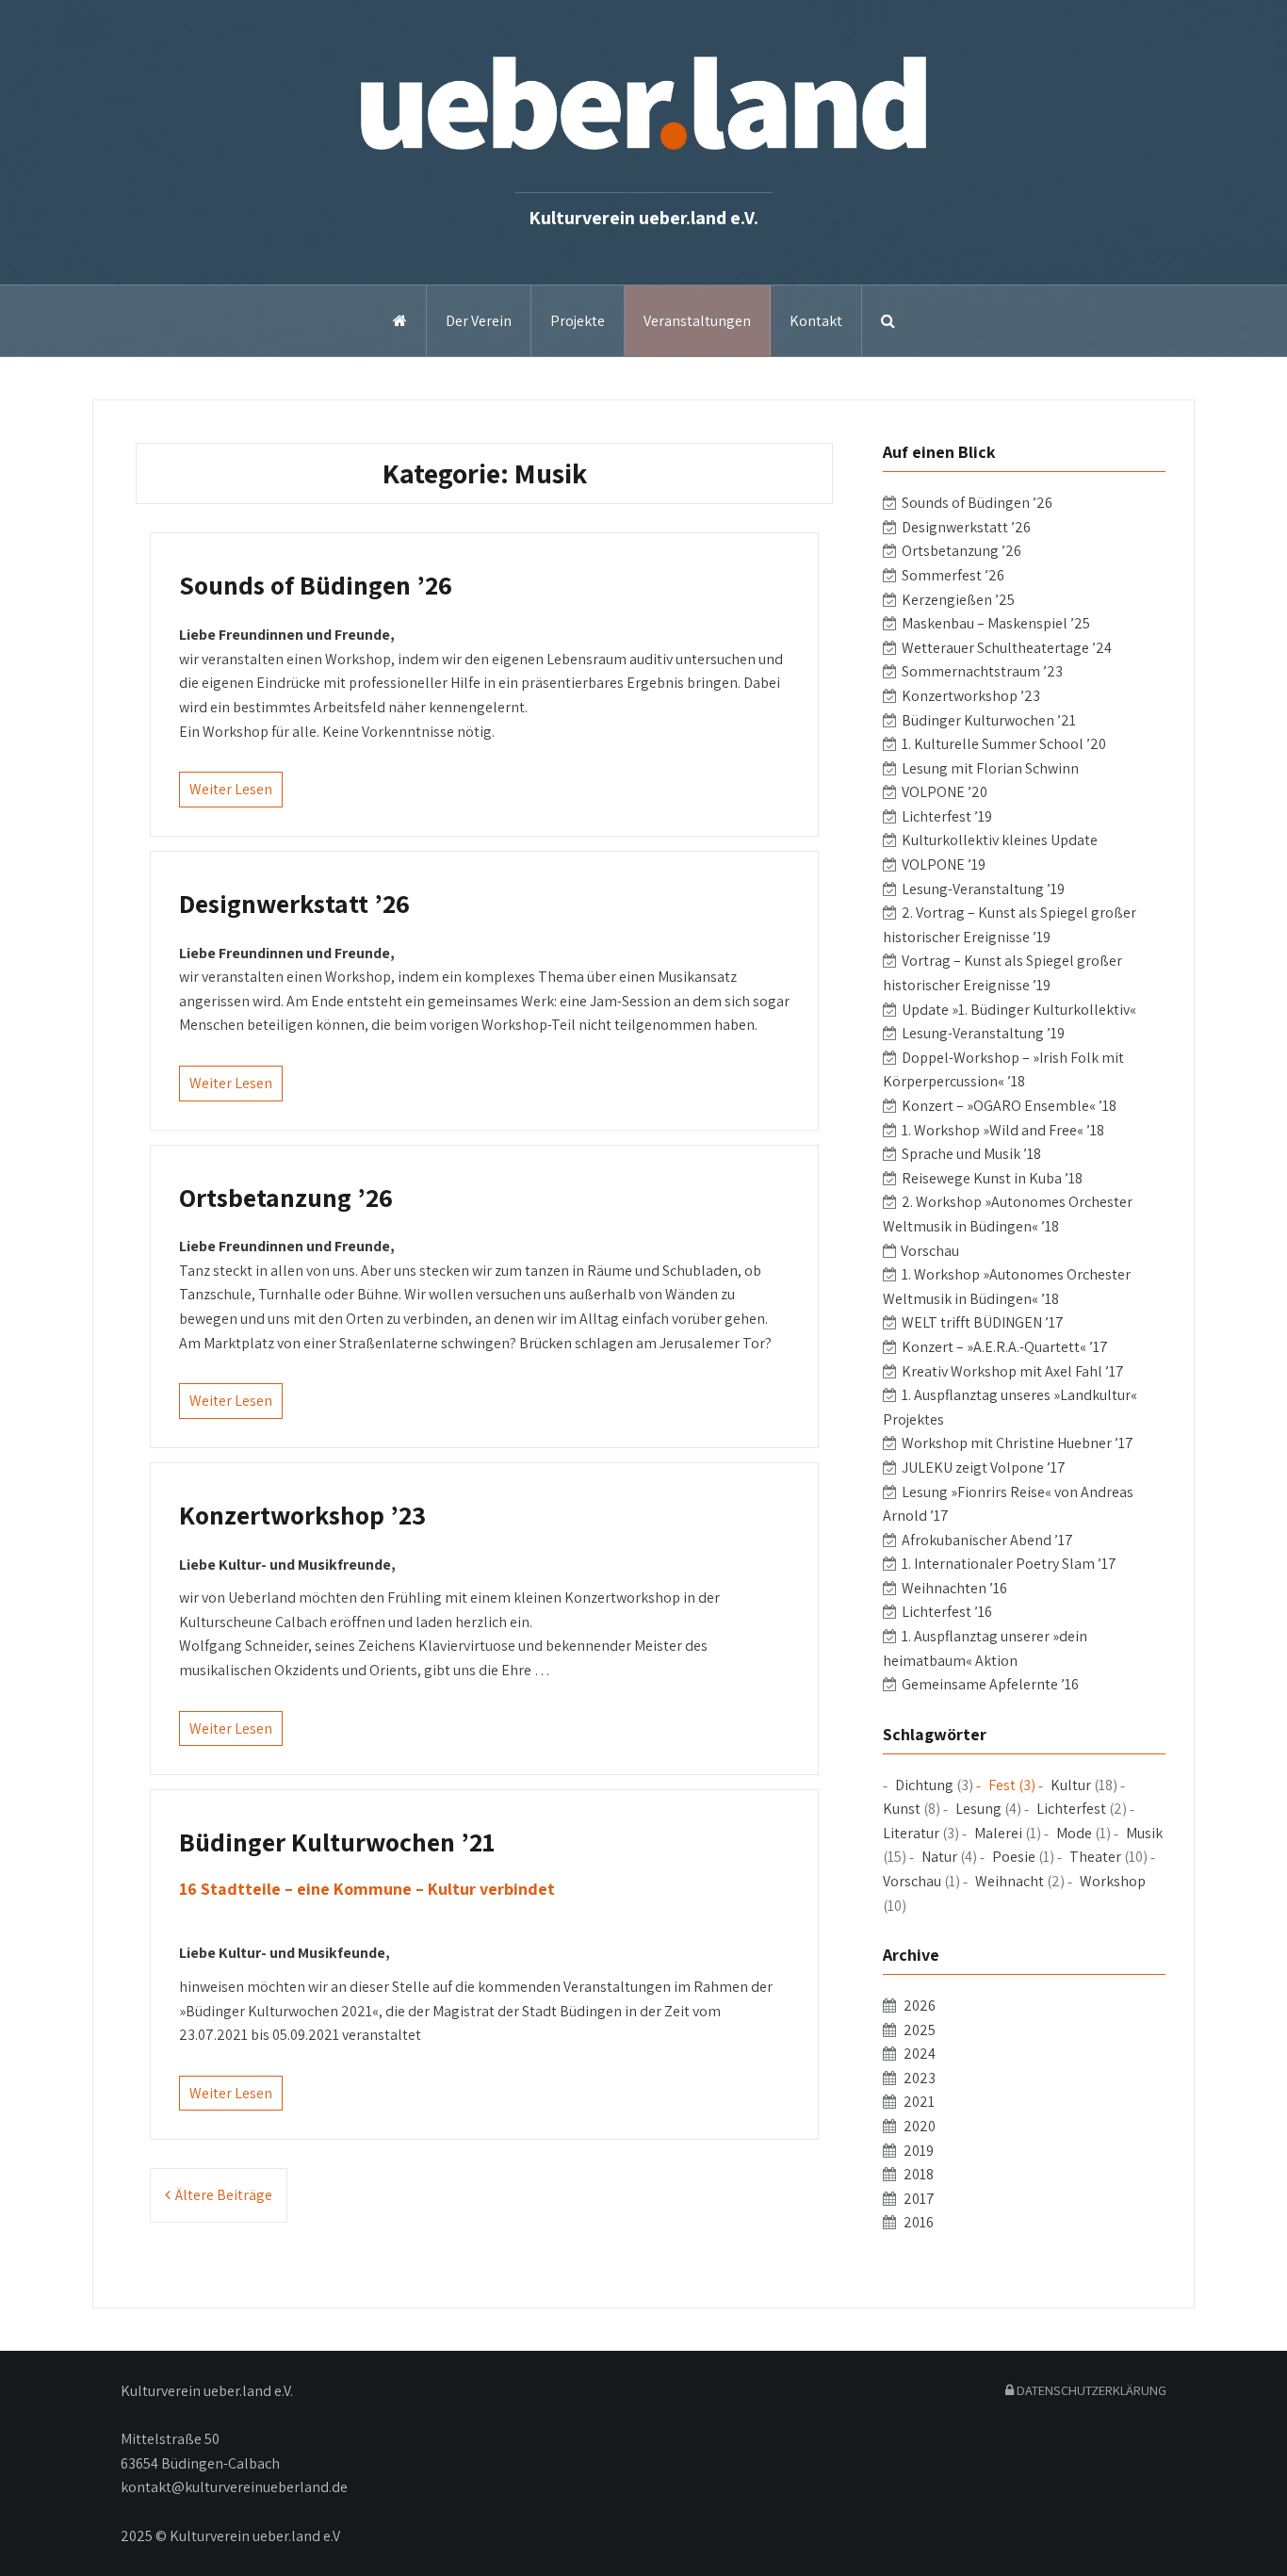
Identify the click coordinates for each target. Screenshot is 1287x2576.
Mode (1074, 1833)
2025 (920, 2030)
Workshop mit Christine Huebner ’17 (1018, 1443)
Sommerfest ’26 (953, 575)
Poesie (1014, 1857)
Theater (1095, 1857)
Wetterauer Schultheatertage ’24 (1007, 648)
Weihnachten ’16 (954, 1588)
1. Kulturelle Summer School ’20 (1004, 744)
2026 (920, 2005)
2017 (919, 2199)
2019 (919, 2151)
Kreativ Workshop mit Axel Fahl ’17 (1013, 1371)
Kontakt (816, 321)
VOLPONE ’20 (945, 792)
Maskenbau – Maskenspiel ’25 (996, 623)
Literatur (911, 1833)
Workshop (1113, 1881)
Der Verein (479, 321)
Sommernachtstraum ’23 (982, 671)
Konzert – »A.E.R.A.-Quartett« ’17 (1005, 1347)
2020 (920, 2126)
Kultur (1071, 1785)
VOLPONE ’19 (944, 864)
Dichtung (924, 1785)
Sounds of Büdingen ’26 (316, 585)
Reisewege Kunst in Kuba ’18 (992, 1178)
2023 (920, 2078)
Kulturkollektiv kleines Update (1000, 840)
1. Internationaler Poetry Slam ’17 (1009, 1564)
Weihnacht (1010, 1881)
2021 (919, 2102)
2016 (919, 2222)
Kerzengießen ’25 (958, 600)
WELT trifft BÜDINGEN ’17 (983, 1322)
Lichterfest (1071, 1809)
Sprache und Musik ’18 (971, 1154)
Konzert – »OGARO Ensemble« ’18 (1009, 1106)
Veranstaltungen (697, 321)
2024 (920, 2054)
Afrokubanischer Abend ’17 (987, 1540)
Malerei (998, 1833)
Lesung (978, 1809)
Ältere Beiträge (224, 2195)
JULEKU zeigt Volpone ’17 (984, 1467)
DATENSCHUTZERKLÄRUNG (1090, 2390)
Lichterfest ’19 (947, 816)
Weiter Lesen (231, 789)
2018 (919, 2174)
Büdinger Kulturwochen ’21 (337, 1842)
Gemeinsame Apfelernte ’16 (990, 1684)
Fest (1002, 1785)
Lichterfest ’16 (947, 1612)
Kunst (902, 1809)
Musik (1144, 1833)
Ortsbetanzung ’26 (286, 1197)
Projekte (578, 321)
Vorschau (930, 1251)
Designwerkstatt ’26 (294, 903)
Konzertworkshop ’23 (302, 1515)
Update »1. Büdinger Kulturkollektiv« (1019, 1010)
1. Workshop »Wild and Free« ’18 (1003, 1130)
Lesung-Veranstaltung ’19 (983, 889)
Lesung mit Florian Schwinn (990, 768)
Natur (939, 1857)
